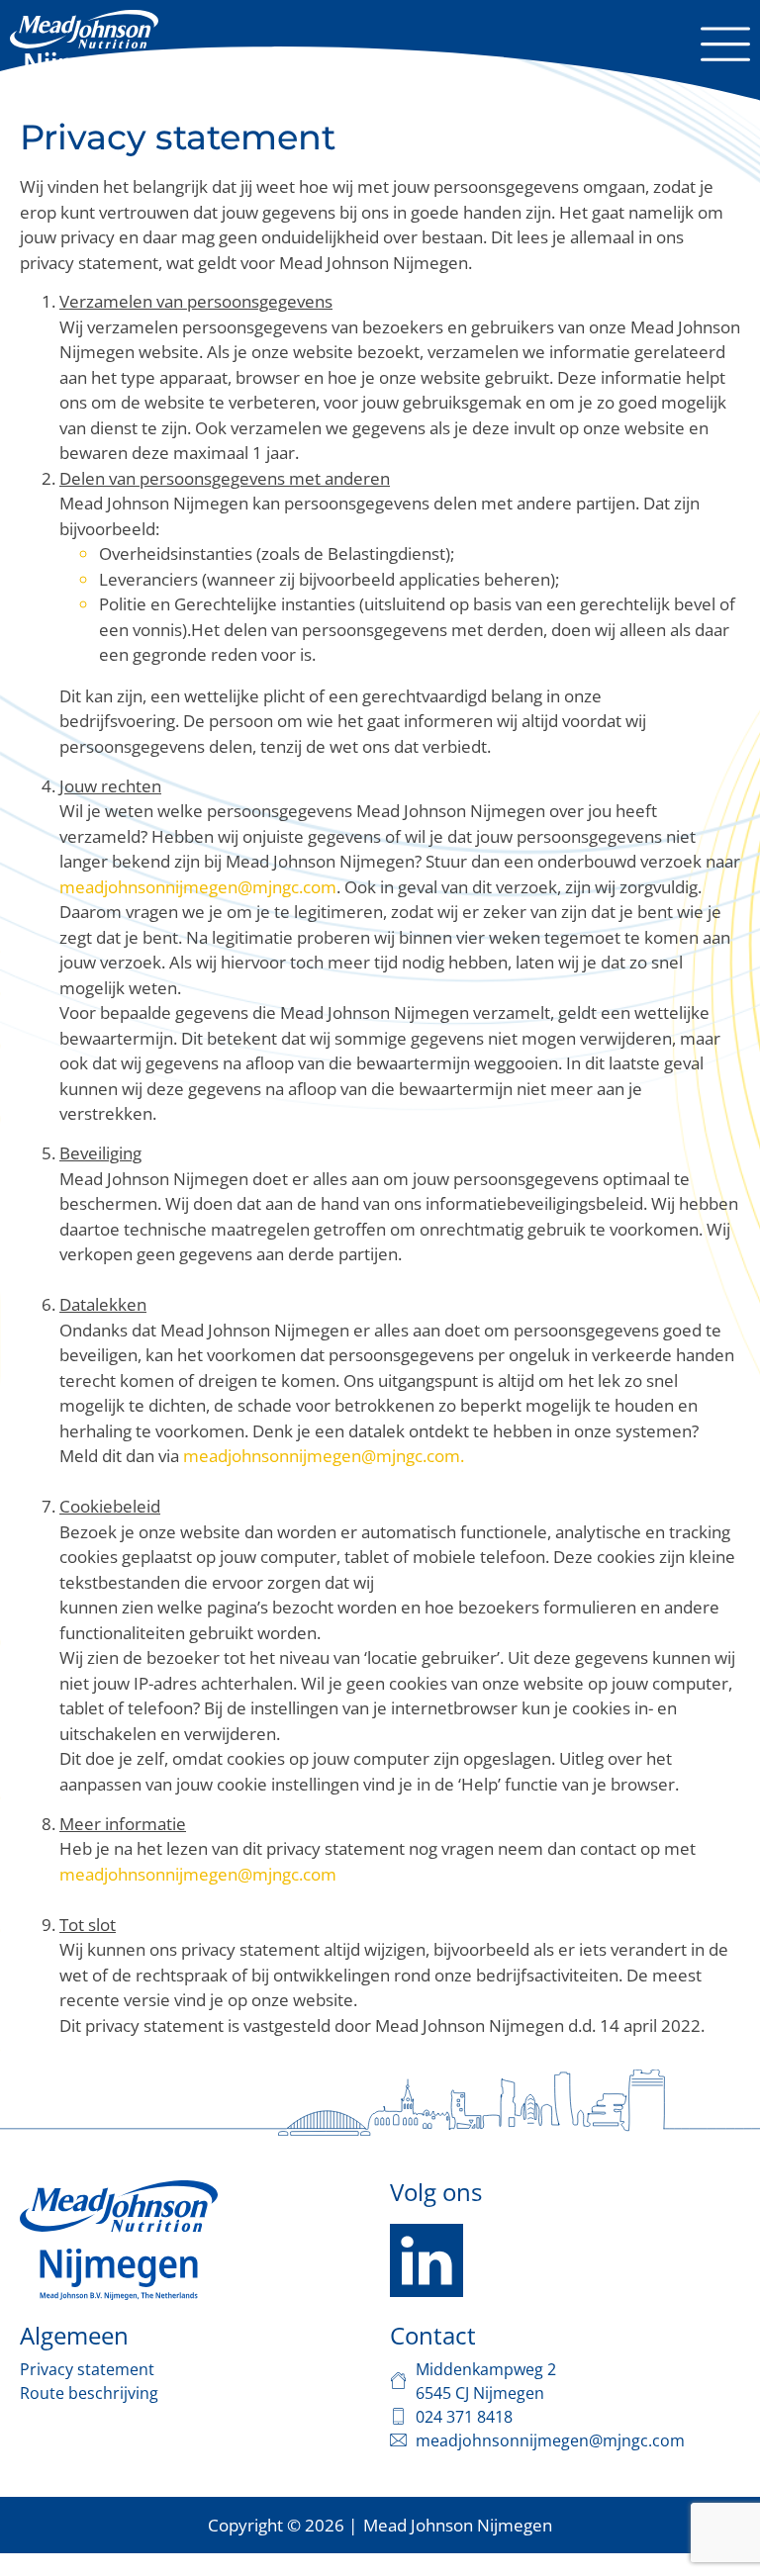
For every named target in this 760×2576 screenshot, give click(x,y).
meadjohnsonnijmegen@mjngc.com (198, 887)
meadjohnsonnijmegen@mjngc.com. (324, 1456)
